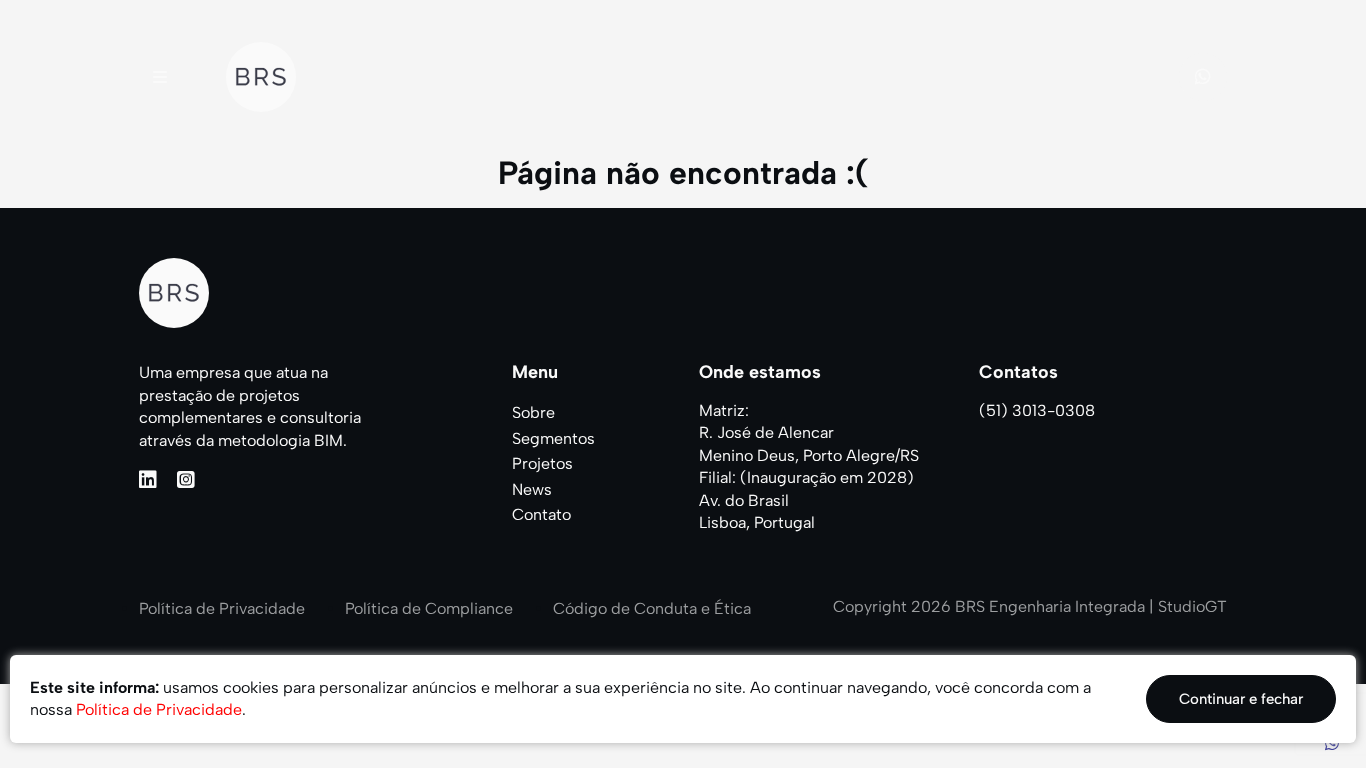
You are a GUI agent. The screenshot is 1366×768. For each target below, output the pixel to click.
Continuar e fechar (1241, 699)
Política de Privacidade (222, 608)
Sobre (533, 412)
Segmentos (553, 438)
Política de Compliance (429, 608)
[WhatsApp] (1332, 743)
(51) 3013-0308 (1037, 410)
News (532, 489)
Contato (541, 514)
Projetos (542, 463)
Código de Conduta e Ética (652, 608)
